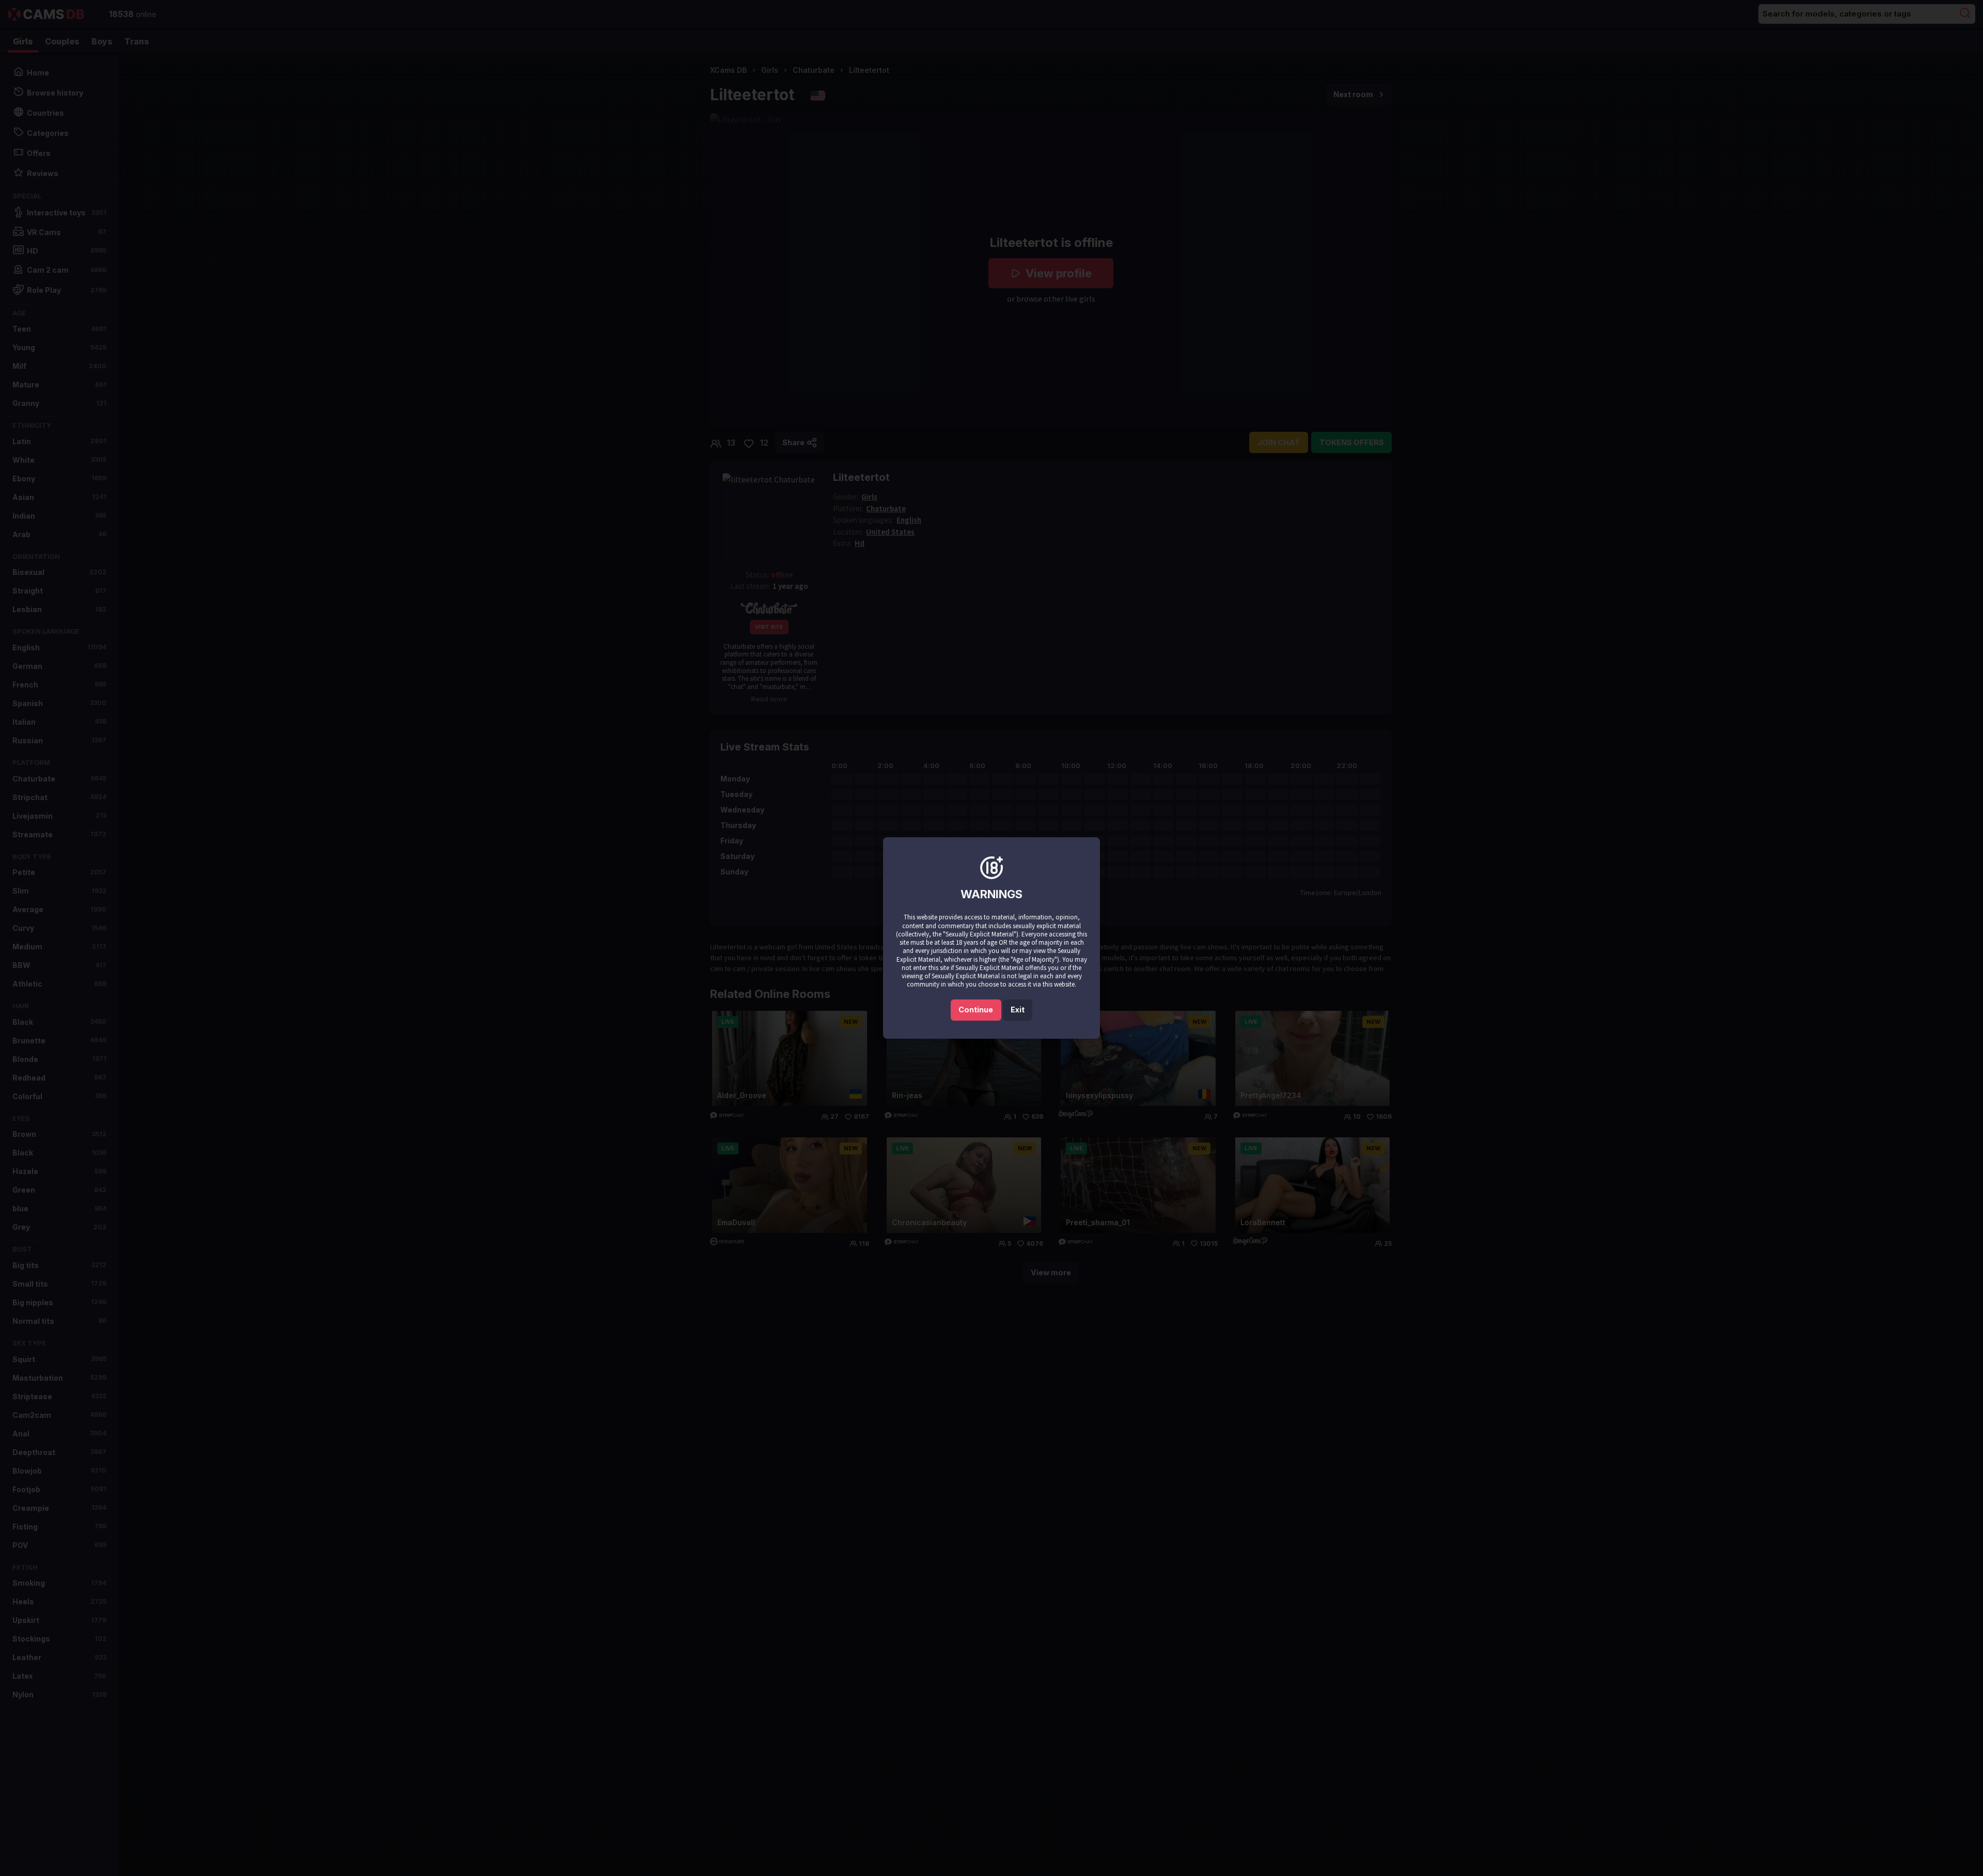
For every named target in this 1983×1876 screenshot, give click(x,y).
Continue (976, 1010)
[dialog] (991, 938)
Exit (1018, 1010)
